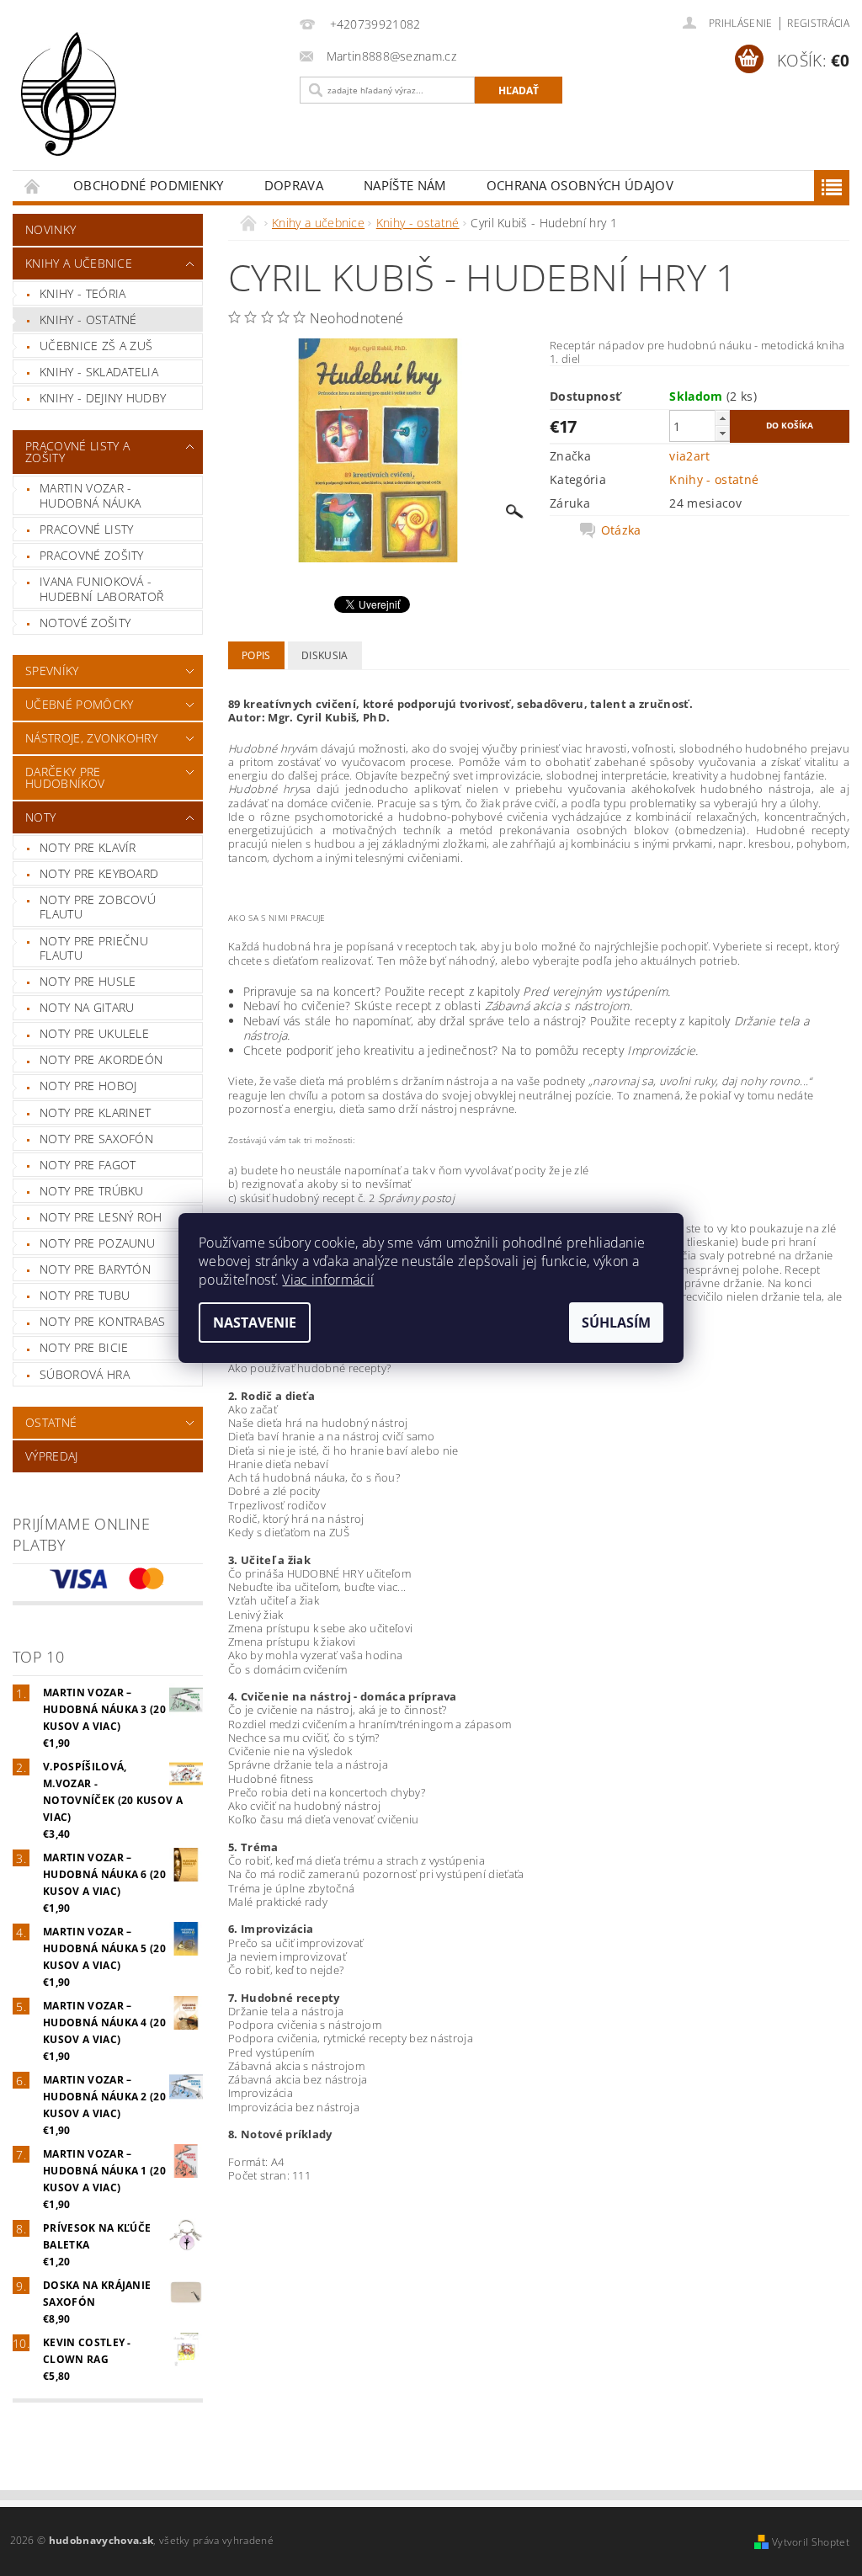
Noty (40, 817)
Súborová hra (85, 1374)
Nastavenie (255, 1323)
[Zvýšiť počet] (722, 418)
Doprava (294, 185)
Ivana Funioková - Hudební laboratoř (101, 589)
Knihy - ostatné (88, 319)
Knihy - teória (82, 293)
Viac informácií (328, 1280)
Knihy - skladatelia (99, 372)
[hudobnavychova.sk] (152, 105)
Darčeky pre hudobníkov (65, 777)
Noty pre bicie (84, 1347)
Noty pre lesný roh (101, 1217)
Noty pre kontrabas (103, 1321)
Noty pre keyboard (99, 873)
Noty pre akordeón (101, 1059)
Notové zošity (85, 623)
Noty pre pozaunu (97, 1243)
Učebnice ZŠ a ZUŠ (96, 346)
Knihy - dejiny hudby (103, 398)
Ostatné (51, 1422)
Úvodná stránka (33, 186)
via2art (689, 456)
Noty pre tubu (85, 1295)
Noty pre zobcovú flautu (98, 907)
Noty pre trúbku (92, 1191)
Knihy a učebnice (79, 263)
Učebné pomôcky (79, 704)
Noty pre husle (88, 981)
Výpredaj (52, 1456)
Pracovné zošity (92, 555)
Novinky (51, 229)
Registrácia (818, 23)
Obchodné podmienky (149, 185)
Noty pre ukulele (94, 1033)
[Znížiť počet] (722, 433)
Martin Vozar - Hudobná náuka (90, 495)
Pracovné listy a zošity (77, 452)
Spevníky (52, 671)
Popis (256, 655)
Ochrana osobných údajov (580, 185)
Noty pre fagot (88, 1165)
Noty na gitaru (87, 1007)
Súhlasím (616, 1323)
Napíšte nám (405, 185)
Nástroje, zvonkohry (91, 738)
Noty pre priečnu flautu (94, 948)
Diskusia (325, 655)
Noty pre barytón (95, 1269)
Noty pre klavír (88, 847)
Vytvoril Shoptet (811, 2542)
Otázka (621, 530)
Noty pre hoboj (88, 1086)
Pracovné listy (86, 529)
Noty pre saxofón (96, 1139)
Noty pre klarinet (95, 1112)
